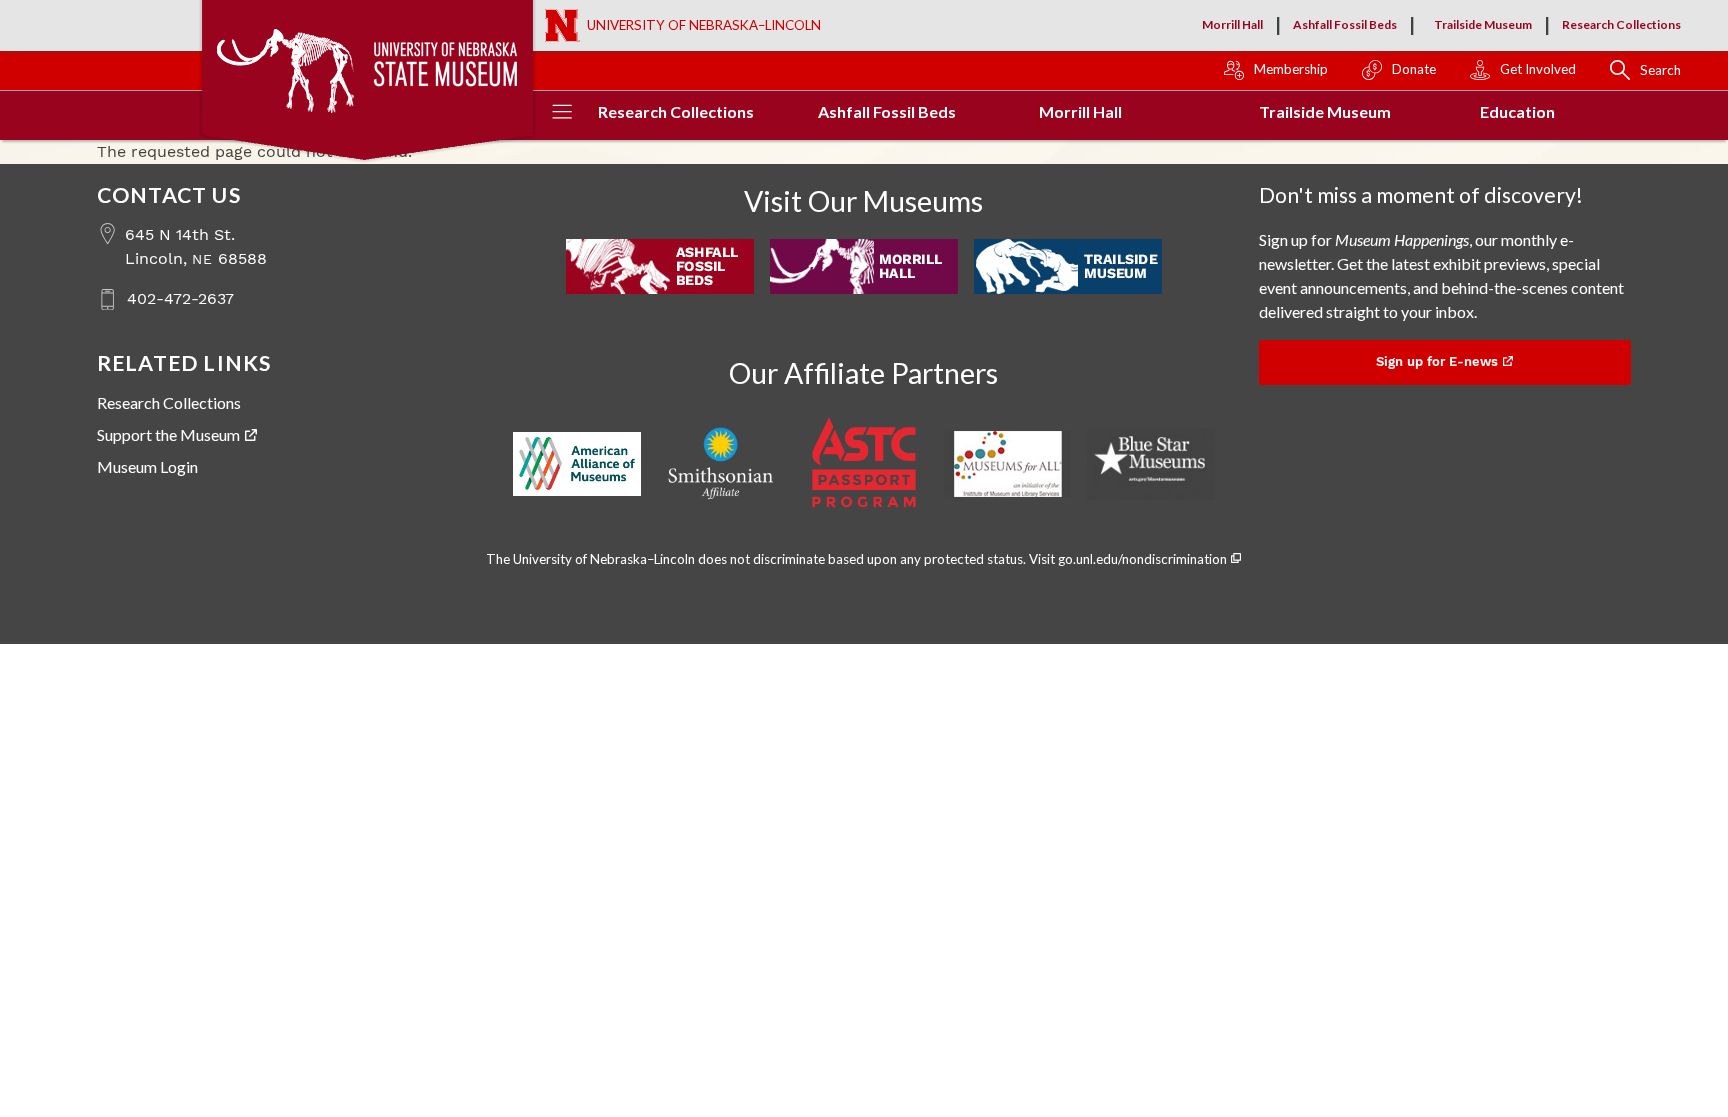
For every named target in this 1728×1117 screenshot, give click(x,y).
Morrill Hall (1232, 24)
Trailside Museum (1483, 24)
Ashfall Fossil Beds (1345, 24)
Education (1517, 111)
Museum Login (147, 466)
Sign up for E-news (1437, 361)
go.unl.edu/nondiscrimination (1142, 559)
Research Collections (1621, 24)
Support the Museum (168, 434)
